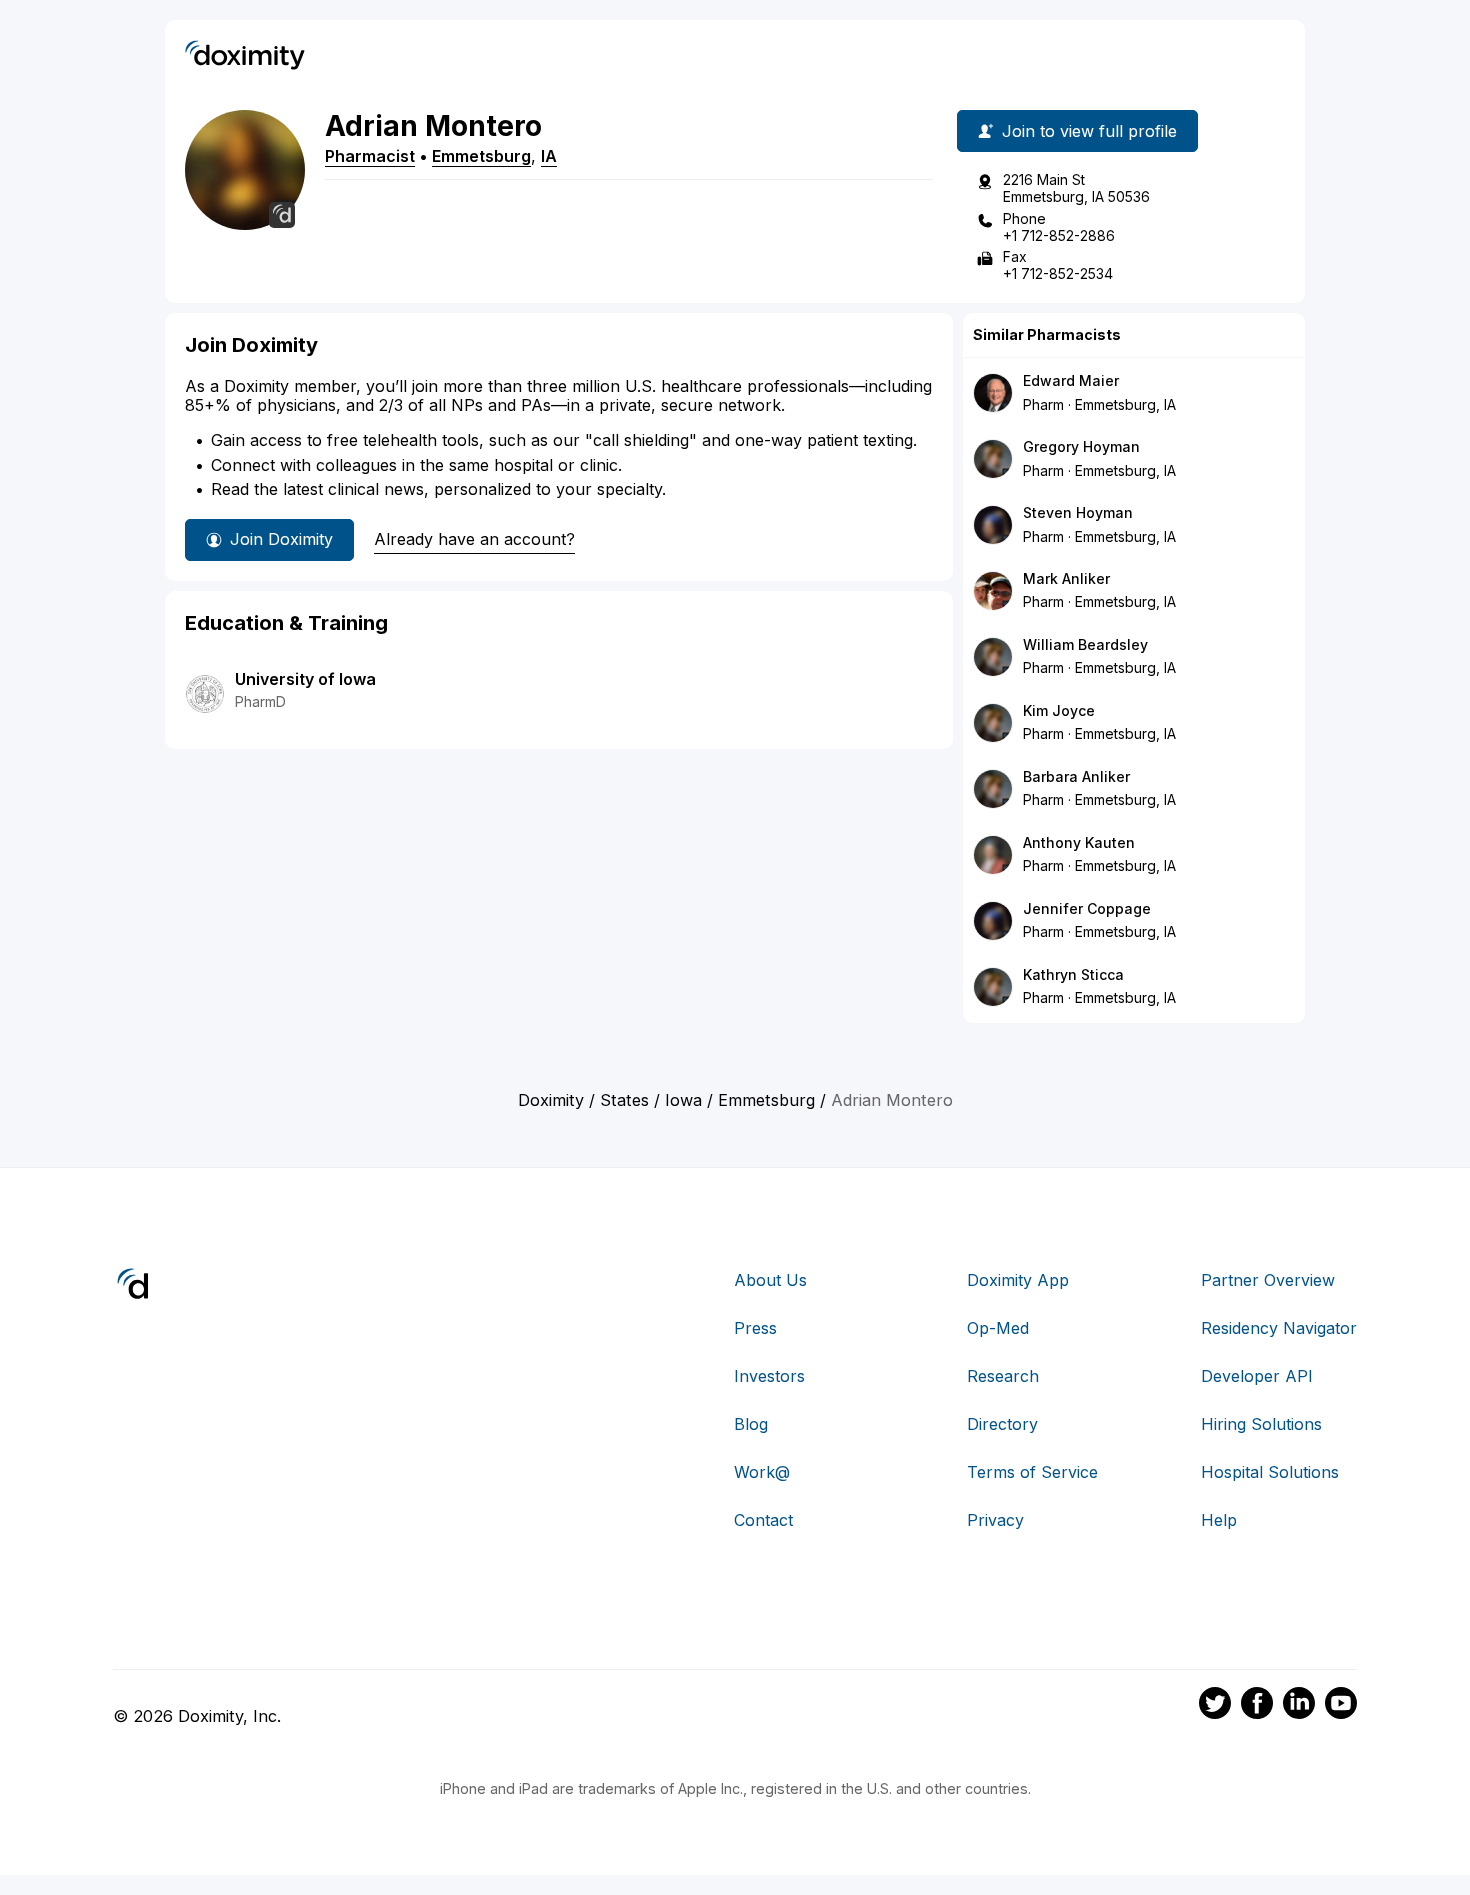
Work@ (762, 1472)
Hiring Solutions (1261, 1424)
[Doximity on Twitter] (1215, 1706)
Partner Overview (1268, 1280)
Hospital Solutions (1270, 1472)
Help (1219, 1520)
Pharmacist (370, 156)
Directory (1002, 1424)
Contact (763, 1520)
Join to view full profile (1089, 131)
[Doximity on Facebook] (1257, 1706)
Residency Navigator (1279, 1328)
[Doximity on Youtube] (1341, 1706)
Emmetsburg (481, 156)
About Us (770, 1280)
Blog (751, 1424)
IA (549, 156)
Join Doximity (281, 539)
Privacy (995, 1520)
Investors (769, 1376)
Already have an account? (474, 539)
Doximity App (1018, 1280)
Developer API (1257, 1376)
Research (1003, 1376)
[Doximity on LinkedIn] (1299, 1706)
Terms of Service (1032, 1472)
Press (755, 1328)
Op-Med (998, 1328)
